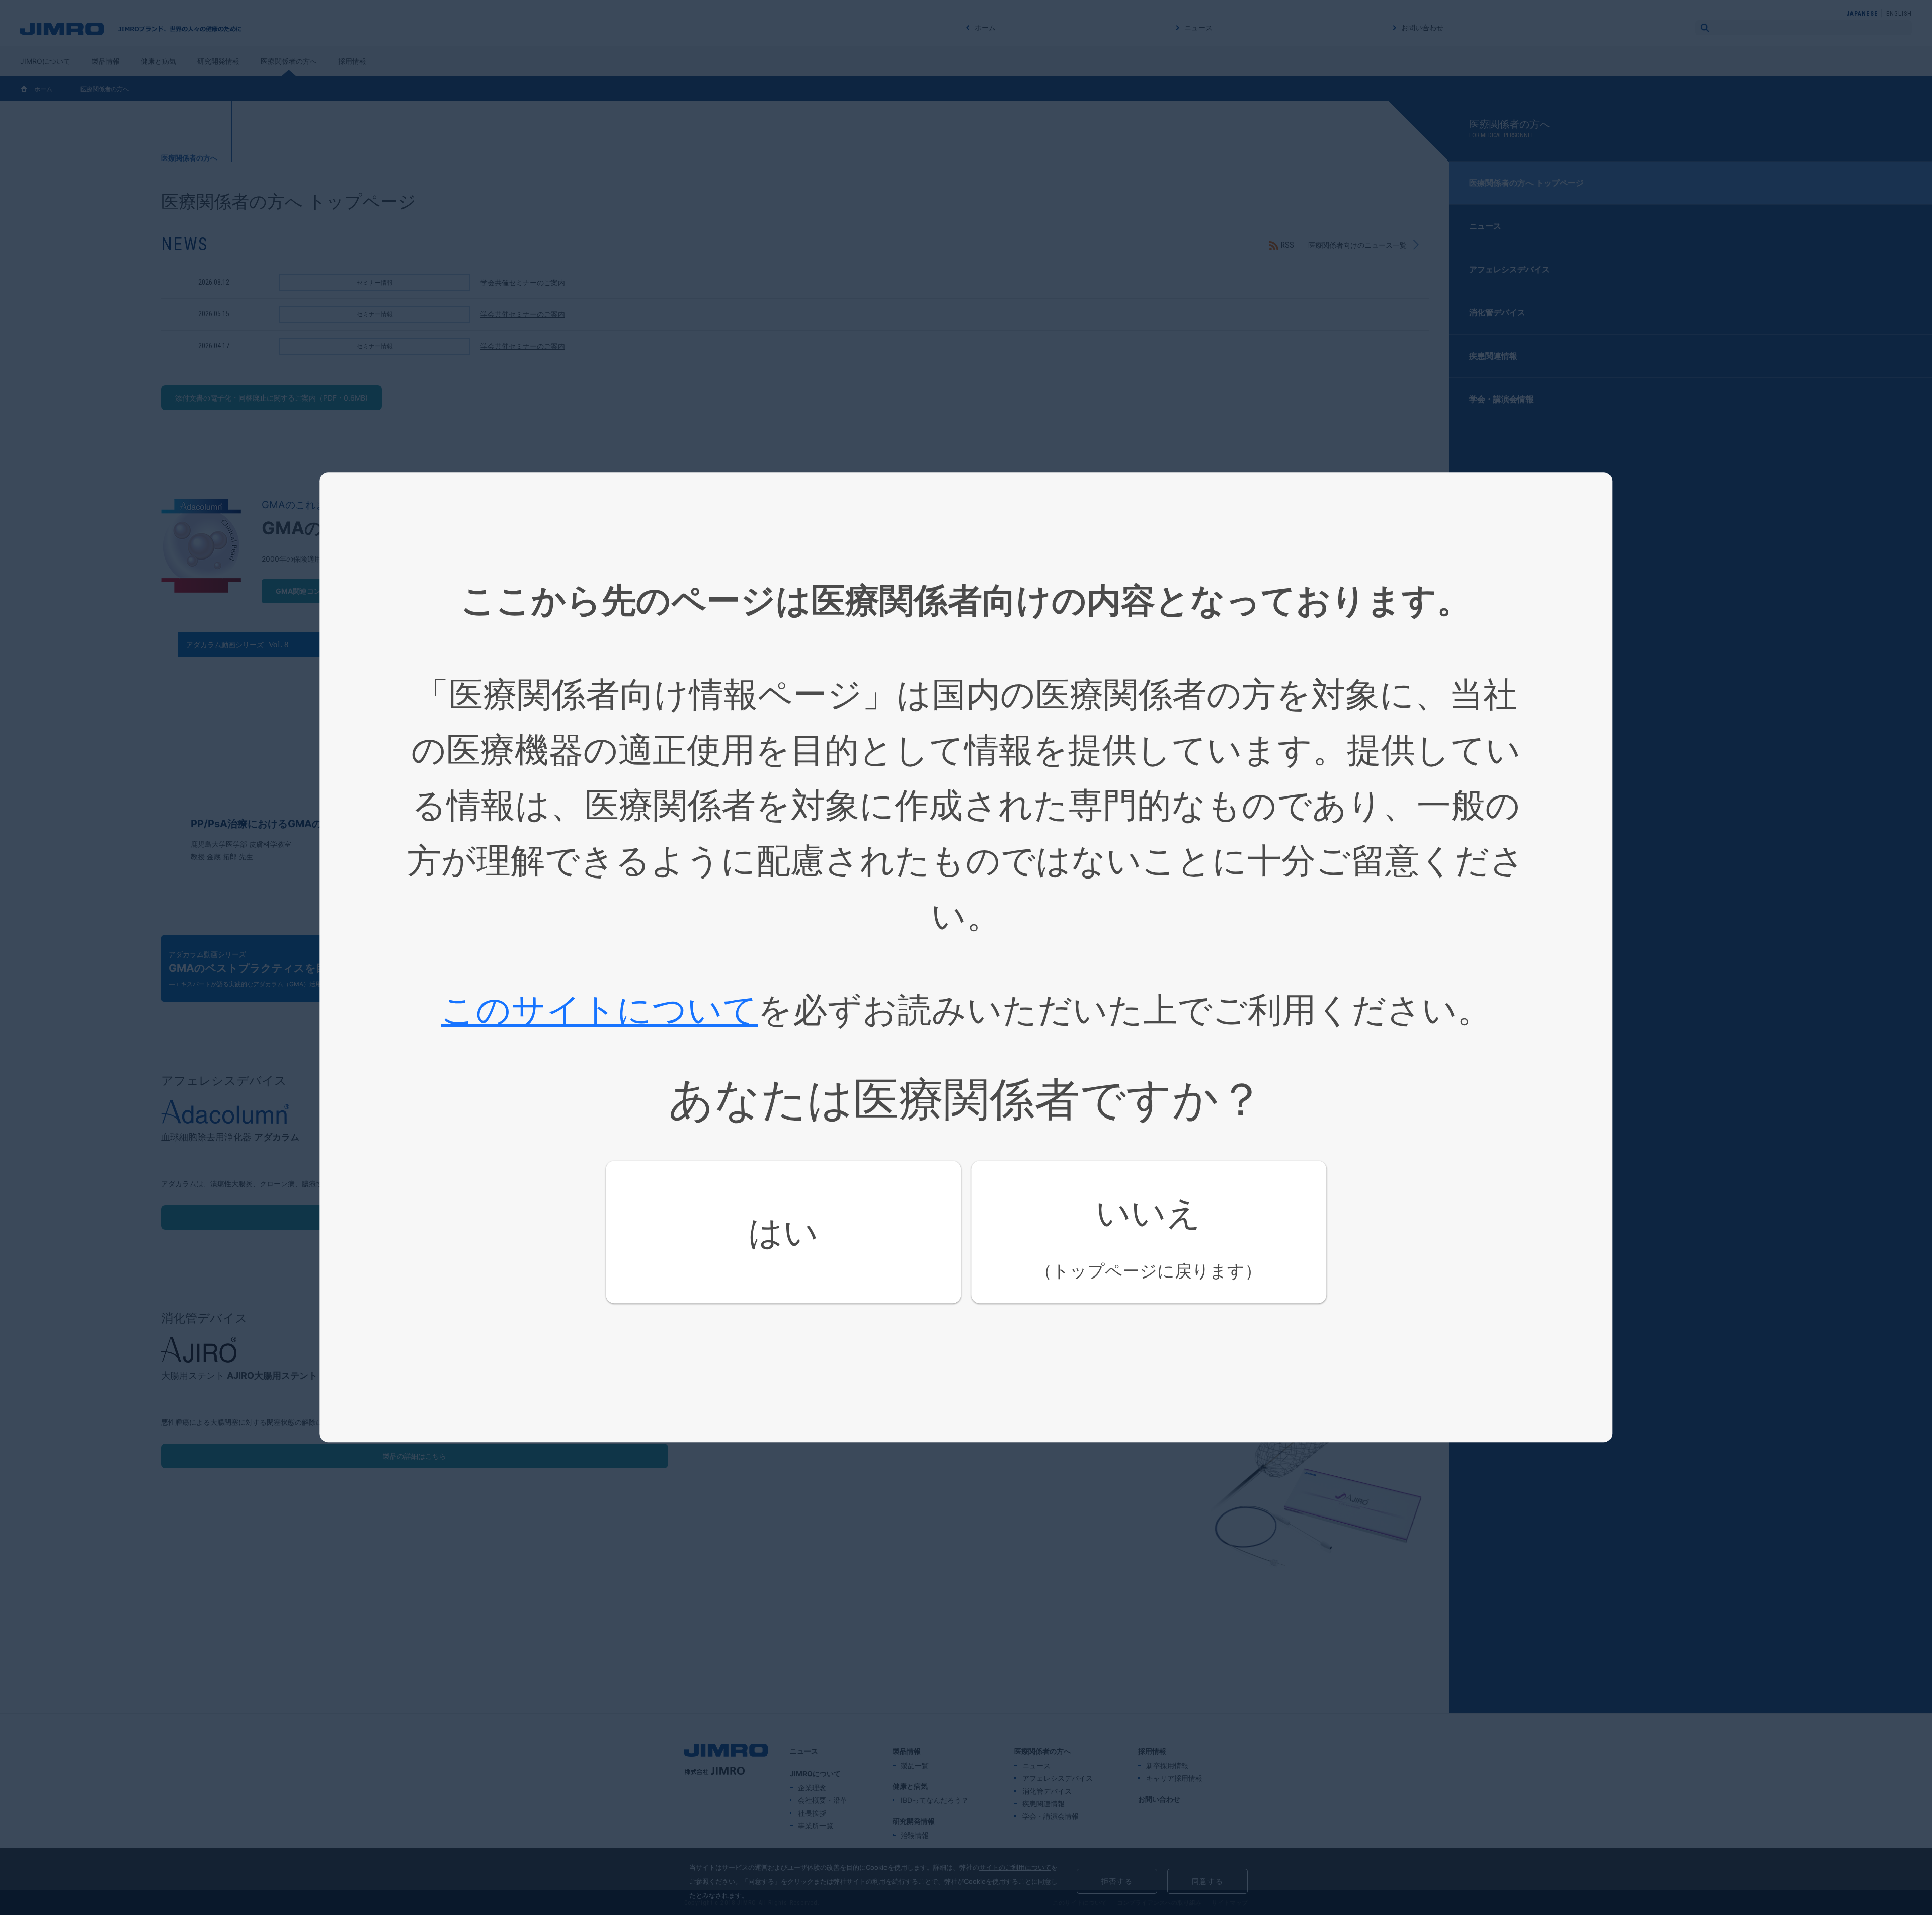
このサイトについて (599, 1009)
